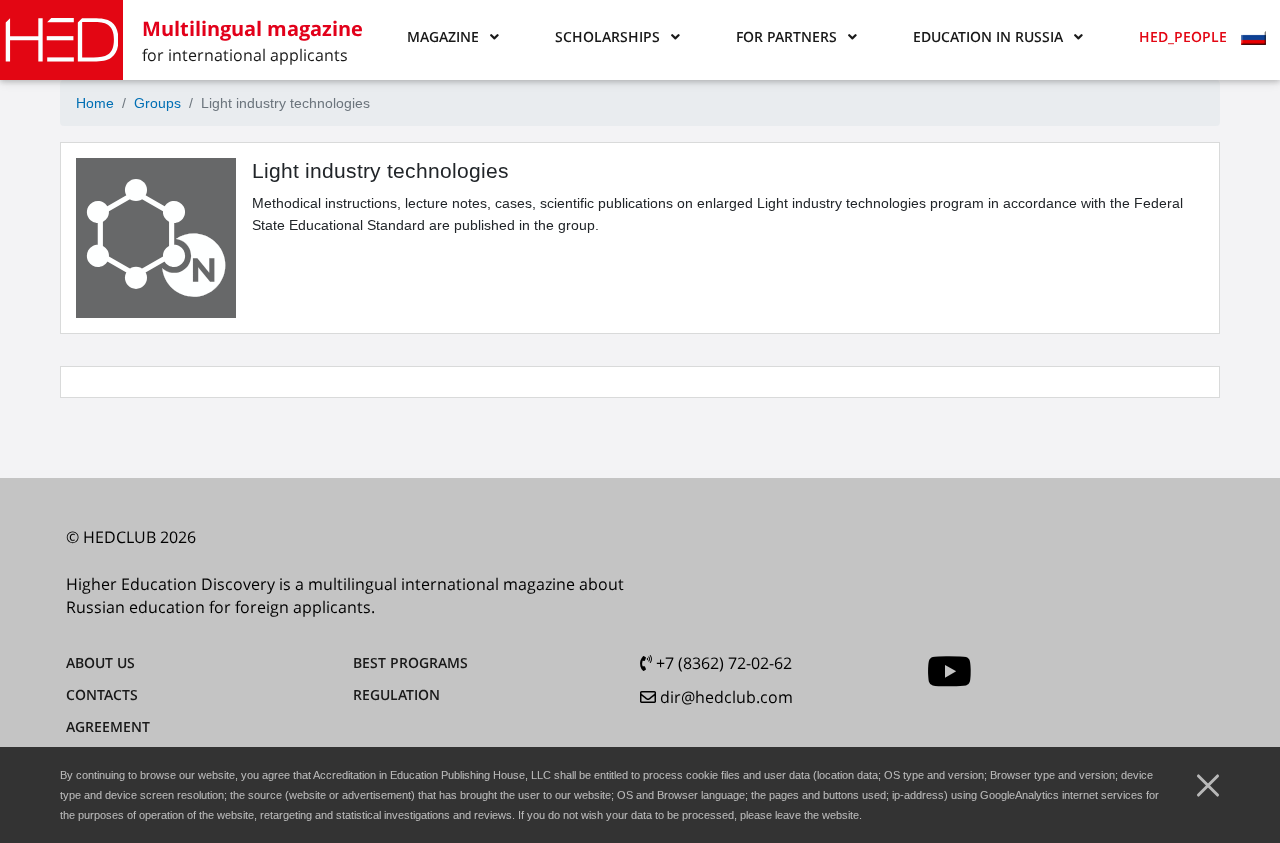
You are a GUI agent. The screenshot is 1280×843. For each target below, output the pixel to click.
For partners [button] (786, 36)
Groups (157, 103)
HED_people (1183, 36)
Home (95, 103)
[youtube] (949, 671)
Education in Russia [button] (988, 36)
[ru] (1255, 40)
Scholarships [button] (607, 36)
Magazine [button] (443, 36)
